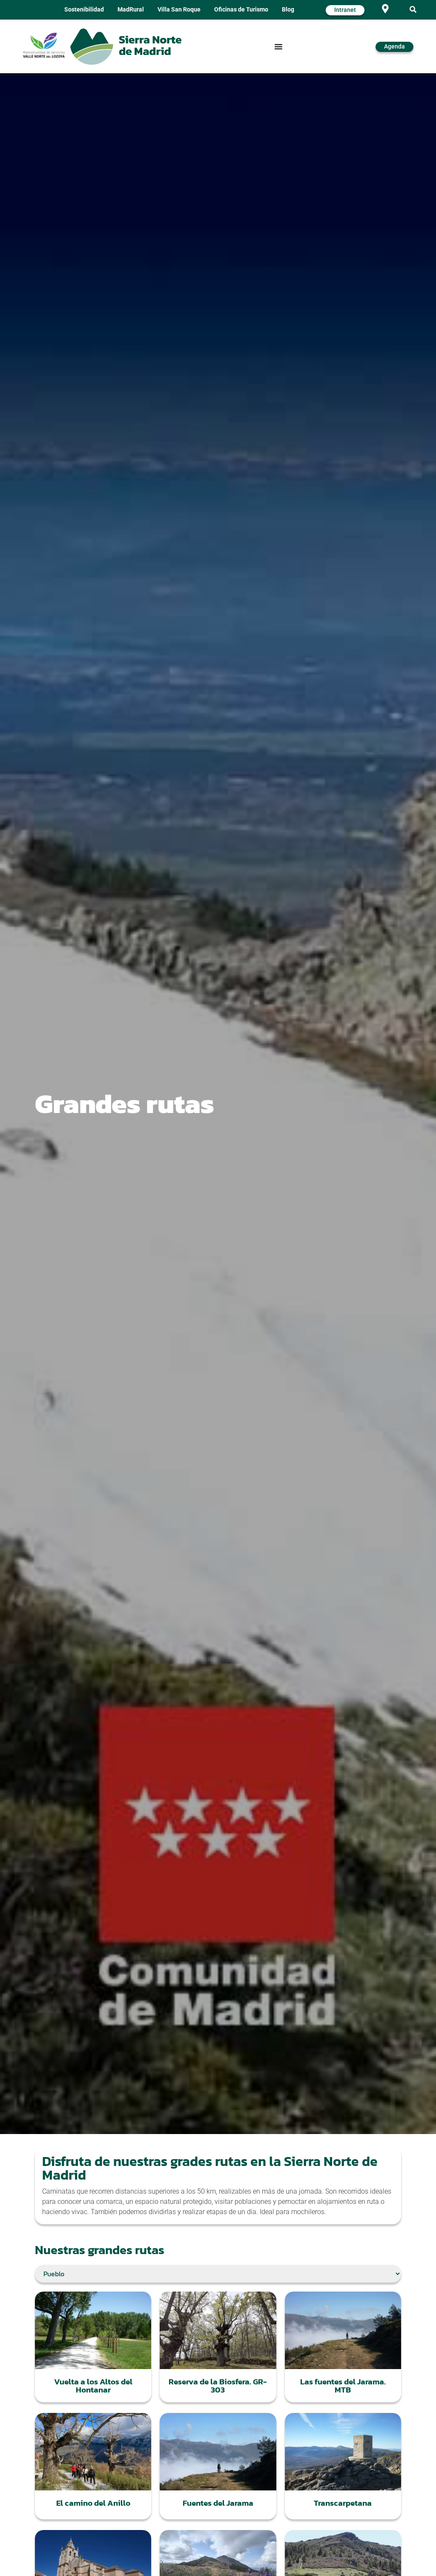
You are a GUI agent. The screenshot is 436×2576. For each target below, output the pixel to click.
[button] (413, 10)
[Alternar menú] (278, 46)
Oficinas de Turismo (241, 10)
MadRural (131, 10)
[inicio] (126, 47)
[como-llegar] (385, 9)
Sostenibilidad (84, 10)
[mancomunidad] (44, 45)
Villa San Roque (179, 10)
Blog (288, 10)
